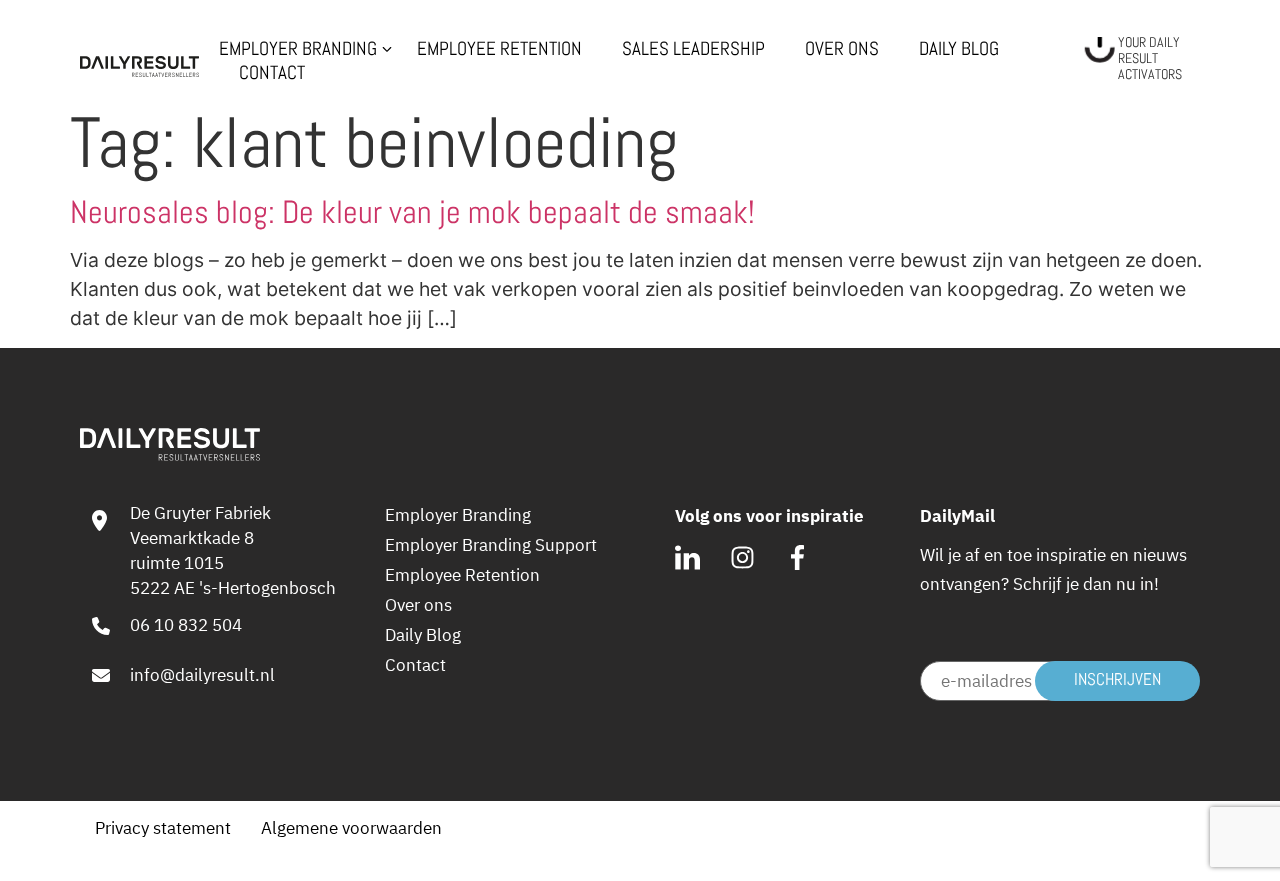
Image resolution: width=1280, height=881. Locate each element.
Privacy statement (163, 828)
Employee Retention (499, 49)
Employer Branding (458, 515)
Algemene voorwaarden (351, 828)
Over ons (842, 49)
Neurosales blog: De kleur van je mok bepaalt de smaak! (412, 212)
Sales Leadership (693, 49)
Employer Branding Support (491, 545)
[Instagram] (742, 557)
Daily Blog (959, 49)
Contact (272, 73)
